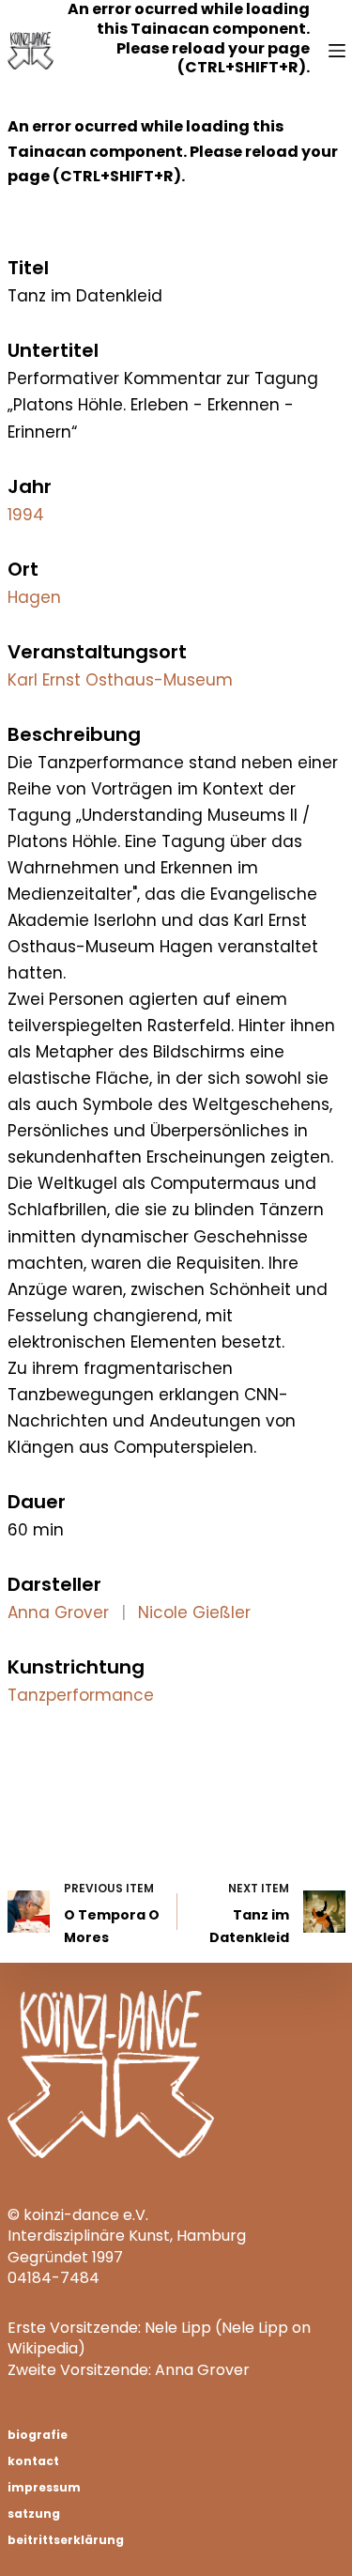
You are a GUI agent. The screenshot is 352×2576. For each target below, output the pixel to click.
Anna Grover (58, 1612)
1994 (26, 515)
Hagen (34, 597)
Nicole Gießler (194, 1612)
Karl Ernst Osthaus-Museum (120, 680)
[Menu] (337, 51)
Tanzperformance (81, 1695)
